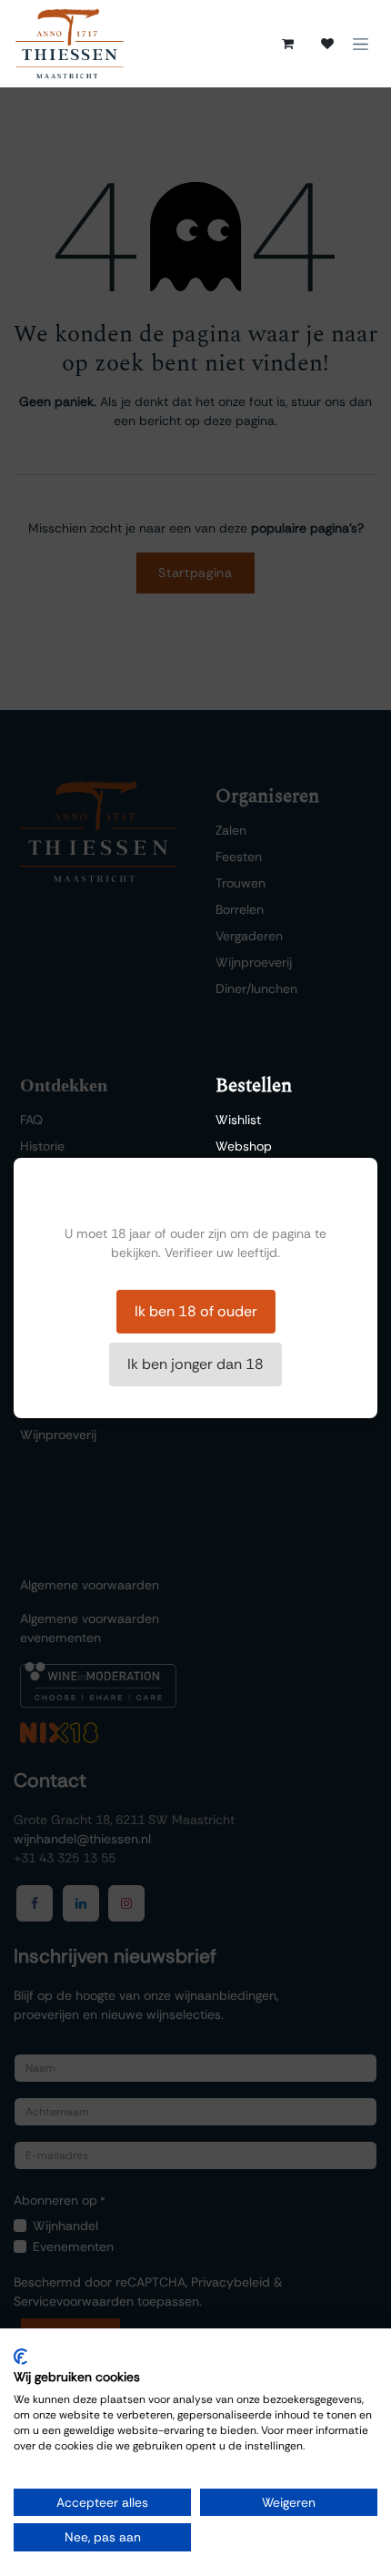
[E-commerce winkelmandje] (287, 44)
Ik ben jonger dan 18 (195, 1364)
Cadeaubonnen (261, 1225)
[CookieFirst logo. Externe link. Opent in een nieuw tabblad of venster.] (20, 2357)
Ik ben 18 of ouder (196, 1311)
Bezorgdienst (253, 1172)
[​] (327, 44)
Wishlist (238, 1120)
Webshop (244, 1146)
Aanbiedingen (256, 1199)
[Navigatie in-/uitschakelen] (361, 44)
